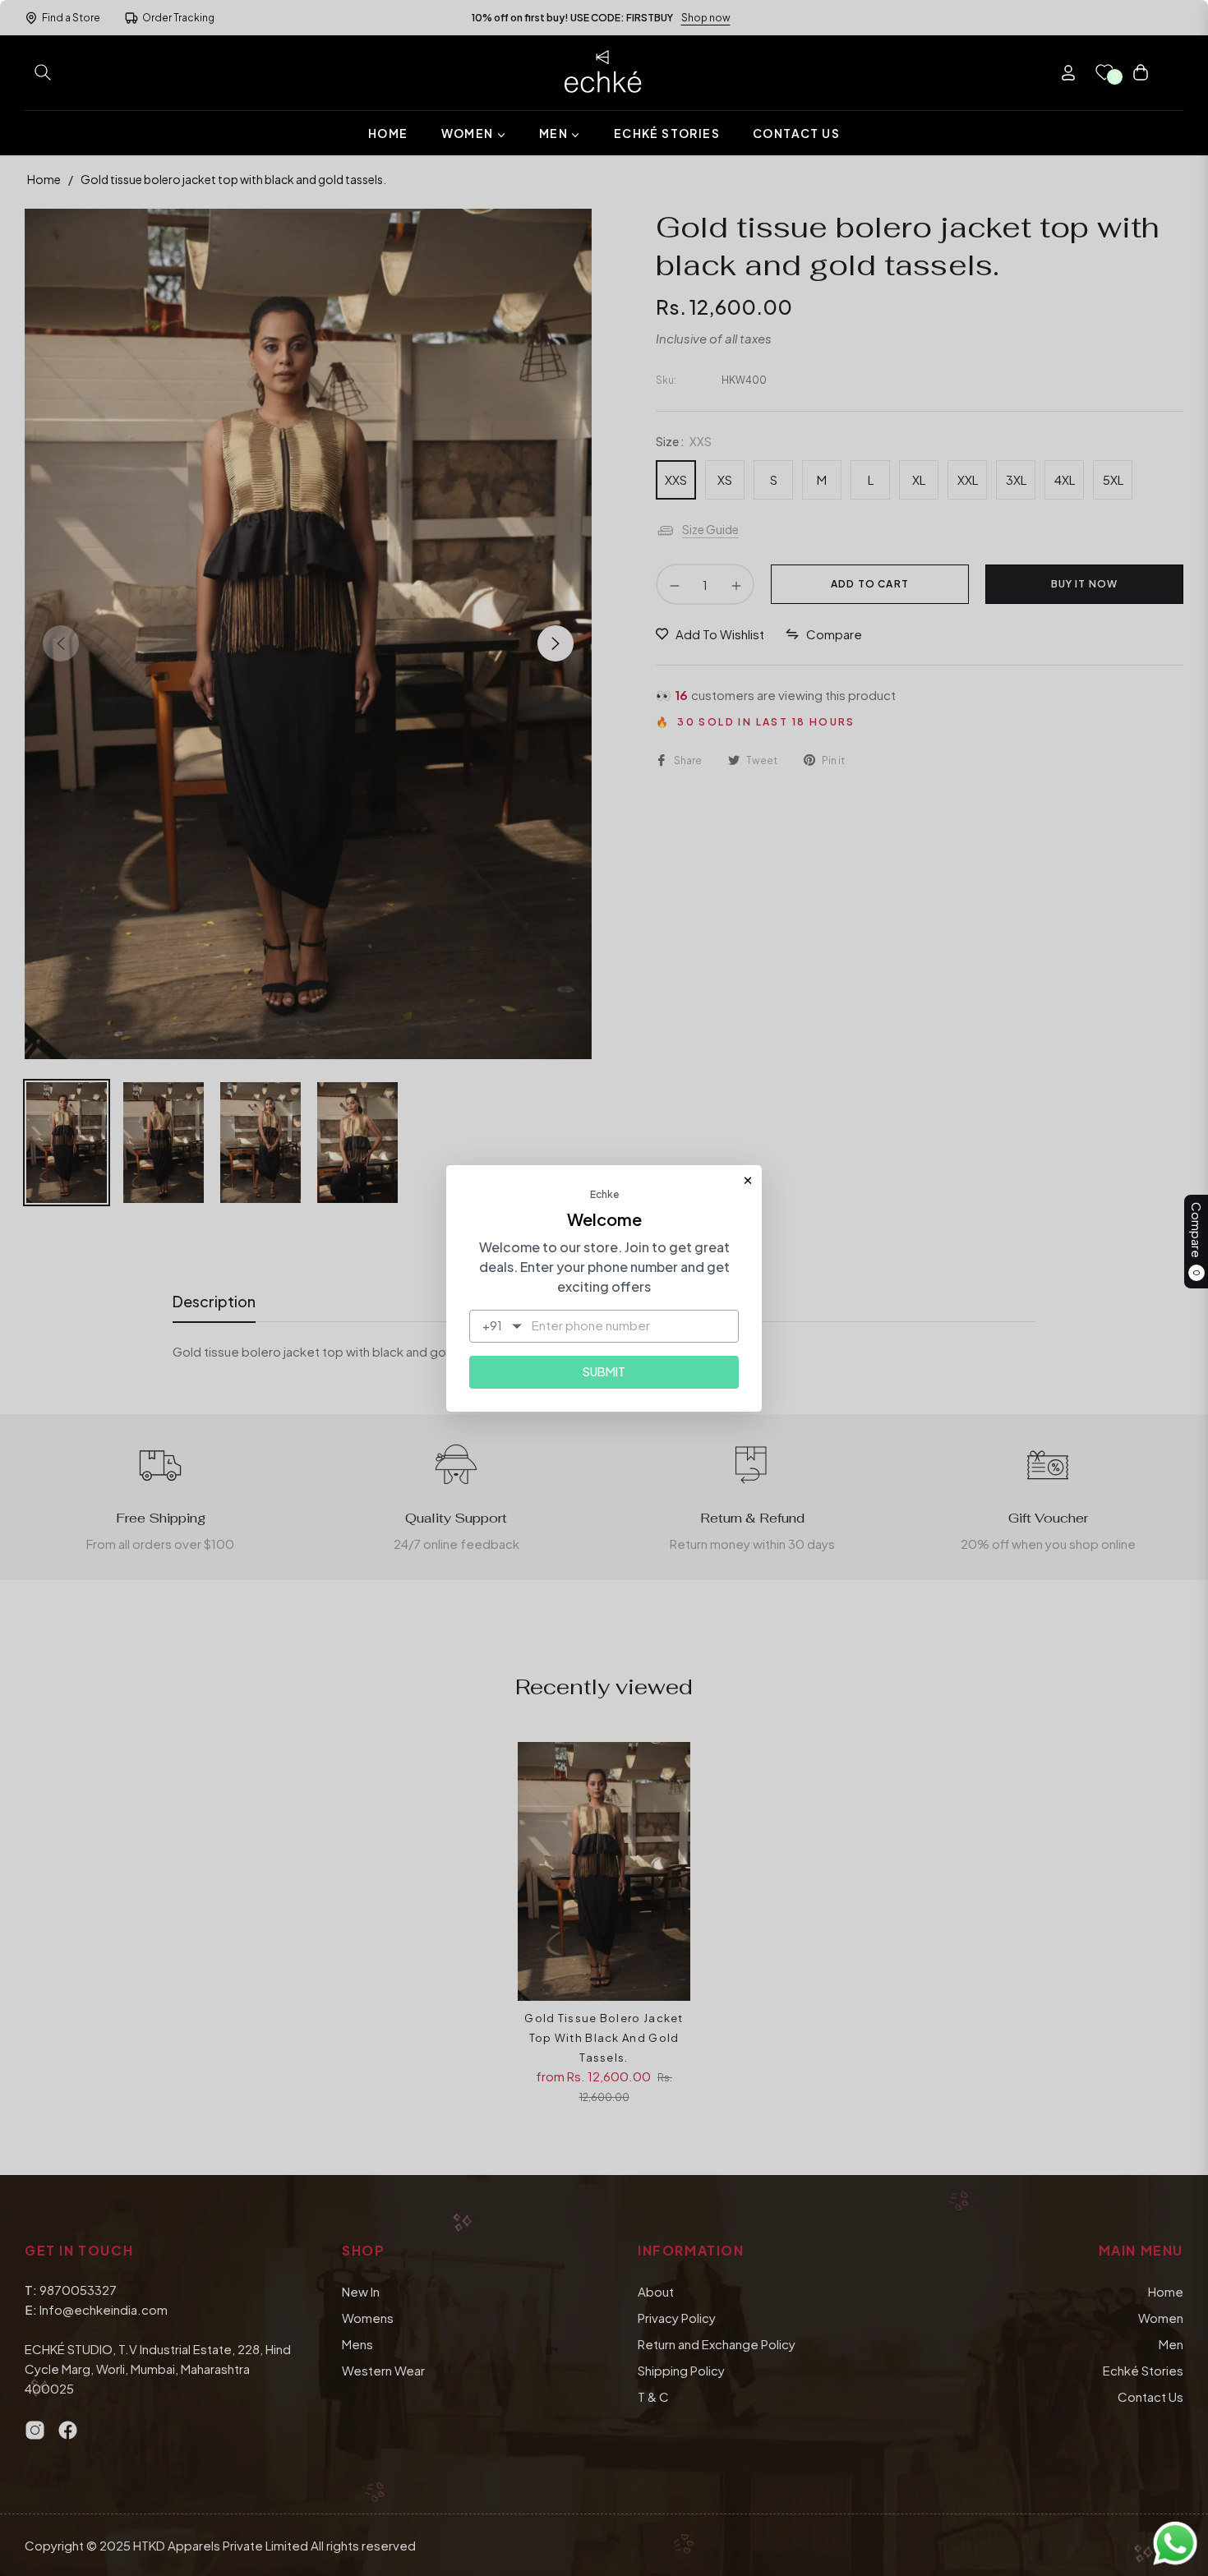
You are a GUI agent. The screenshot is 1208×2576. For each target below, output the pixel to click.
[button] (43, 72)
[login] (1068, 73)
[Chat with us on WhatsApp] (1175, 2541)
